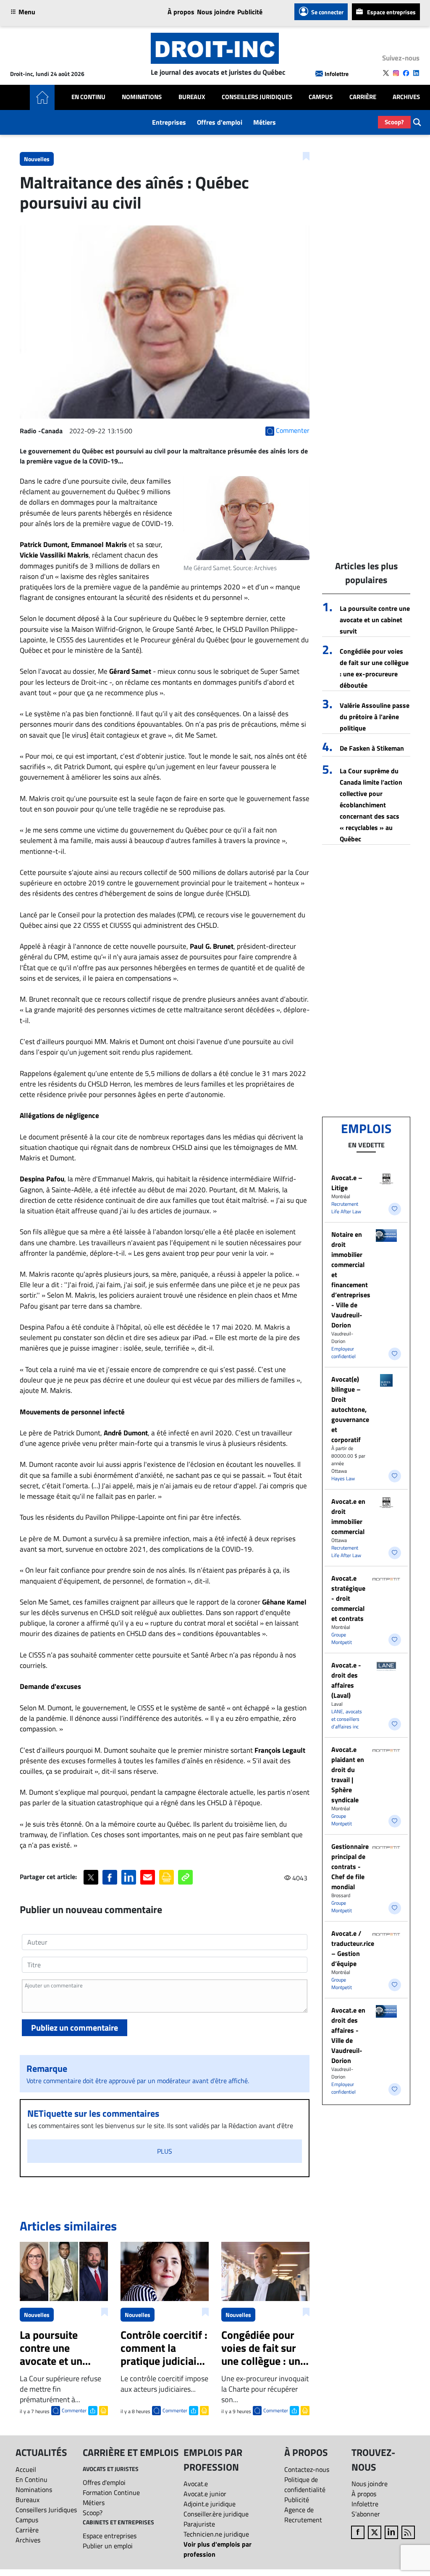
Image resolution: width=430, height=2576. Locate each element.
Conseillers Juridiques (257, 97)
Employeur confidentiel (343, 1352)
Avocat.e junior (205, 2494)
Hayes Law (343, 1478)
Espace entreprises (391, 12)
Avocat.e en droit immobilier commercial (348, 1516)
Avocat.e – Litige (347, 1183)
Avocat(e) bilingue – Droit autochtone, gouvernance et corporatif (350, 1409)
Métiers (265, 122)
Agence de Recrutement (303, 2515)
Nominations (142, 97)
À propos (181, 12)
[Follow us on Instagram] (396, 73)
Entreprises (169, 122)
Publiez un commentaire (75, 2028)
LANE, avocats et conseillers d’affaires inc (347, 1719)
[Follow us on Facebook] (406, 73)
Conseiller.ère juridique (216, 2514)
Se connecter (327, 12)
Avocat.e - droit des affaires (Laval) (346, 1680)
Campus (321, 97)
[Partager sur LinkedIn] (129, 1877)
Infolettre (337, 74)
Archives (406, 97)
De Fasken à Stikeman (372, 748)
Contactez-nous (307, 2469)
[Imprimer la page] (166, 1877)
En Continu (88, 97)
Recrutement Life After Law (346, 1208)
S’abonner (366, 2514)
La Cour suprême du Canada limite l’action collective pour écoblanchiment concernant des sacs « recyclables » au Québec (371, 805)
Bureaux (192, 97)
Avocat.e (196, 2484)
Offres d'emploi (220, 122)
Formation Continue (111, 2492)
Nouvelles (37, 159)
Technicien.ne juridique (216, 2534)
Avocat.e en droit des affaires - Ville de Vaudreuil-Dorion (348, 2035)
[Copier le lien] (185, 1877)
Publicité (250, 12)
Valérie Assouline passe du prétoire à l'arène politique (375, 717)
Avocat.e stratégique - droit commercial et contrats (348, 1598)
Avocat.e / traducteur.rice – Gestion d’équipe (353, 1948)
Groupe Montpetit (342, 1638)
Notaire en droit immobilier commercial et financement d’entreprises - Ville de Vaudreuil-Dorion (351, 1280)
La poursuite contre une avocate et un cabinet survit (375, 620)
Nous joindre (216, 12)
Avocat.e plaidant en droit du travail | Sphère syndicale (348, 1775)
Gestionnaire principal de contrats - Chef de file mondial (350, 1867)
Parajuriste (199, 2524)
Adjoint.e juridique (210, 2504)
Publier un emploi (108, 2546)
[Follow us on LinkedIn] (416, 73)
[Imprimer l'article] (103, 2410)
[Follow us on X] (386, 73)
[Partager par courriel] (148, 1877)
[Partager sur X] (91, 1877)
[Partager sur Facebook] (110, 1877)
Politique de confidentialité (305, 2484)
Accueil (26, 2469)
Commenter (74, 2410)
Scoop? (394, 122)
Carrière (363, 97)
